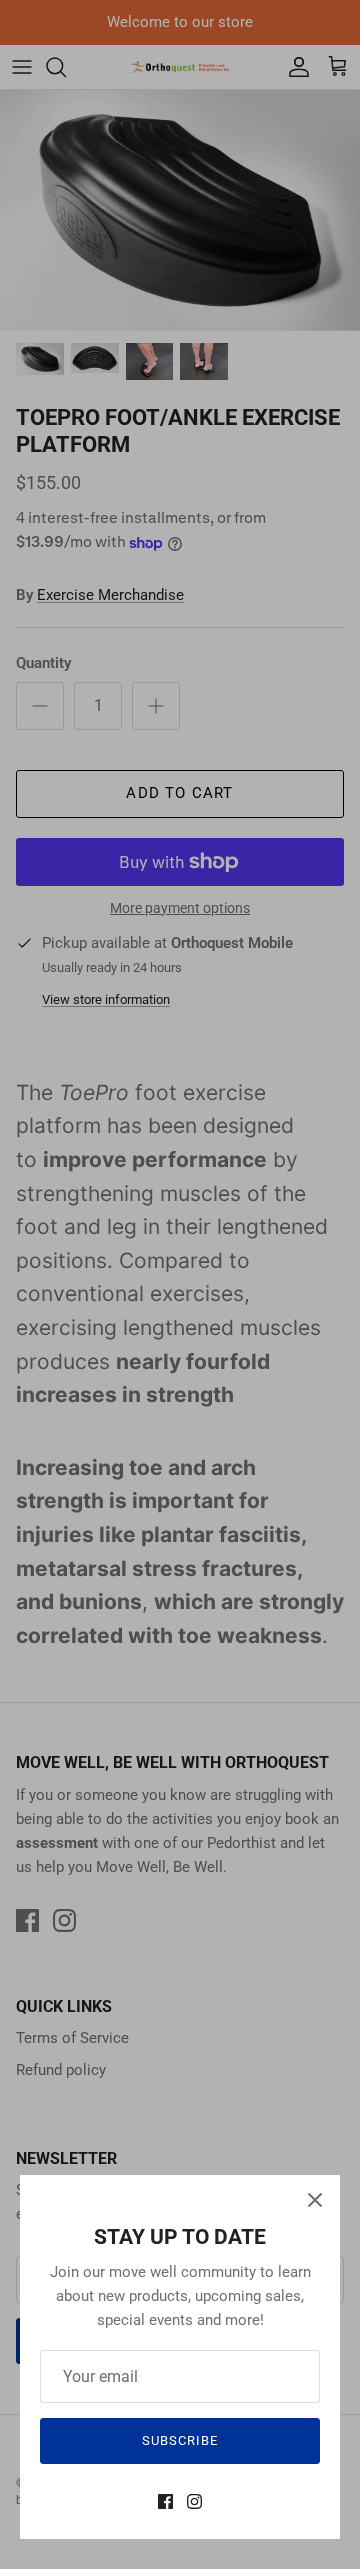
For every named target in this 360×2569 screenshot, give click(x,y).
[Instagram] (194, 2501)
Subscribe (180, 2440)
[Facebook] (165, 2501)
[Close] (315, 2200)
